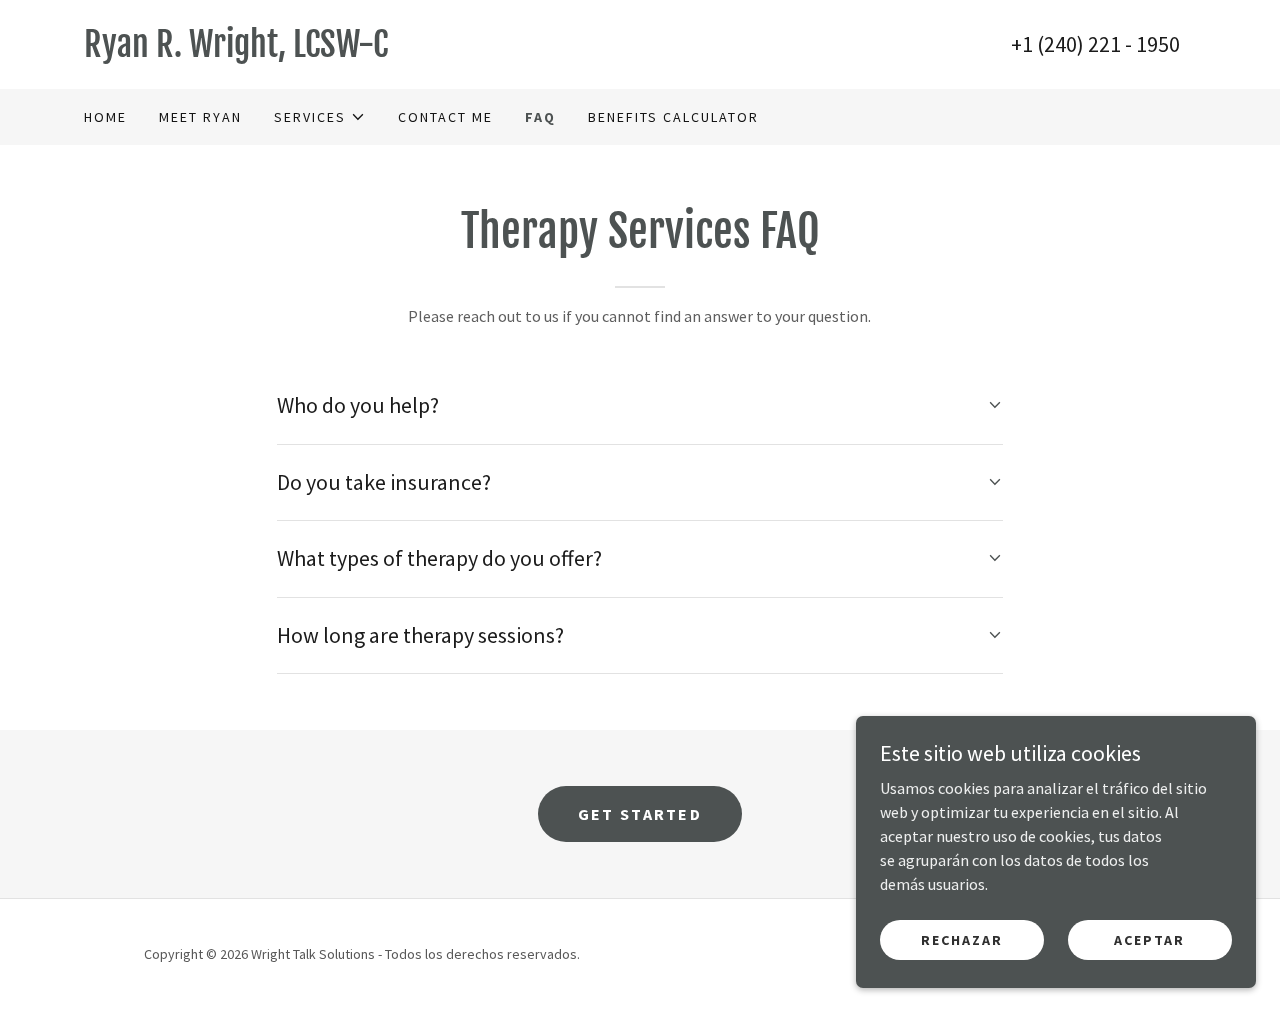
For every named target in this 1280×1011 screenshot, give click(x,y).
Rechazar (962, 939)
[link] (362, 51)
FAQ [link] (540, 117)
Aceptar (1149, 939)
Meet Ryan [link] (200, 117)
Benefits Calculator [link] (673, 117)
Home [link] (105, 117)
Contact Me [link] (445, 117)
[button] (320, 117)
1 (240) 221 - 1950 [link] (1101, 44)
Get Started (640, 814)
